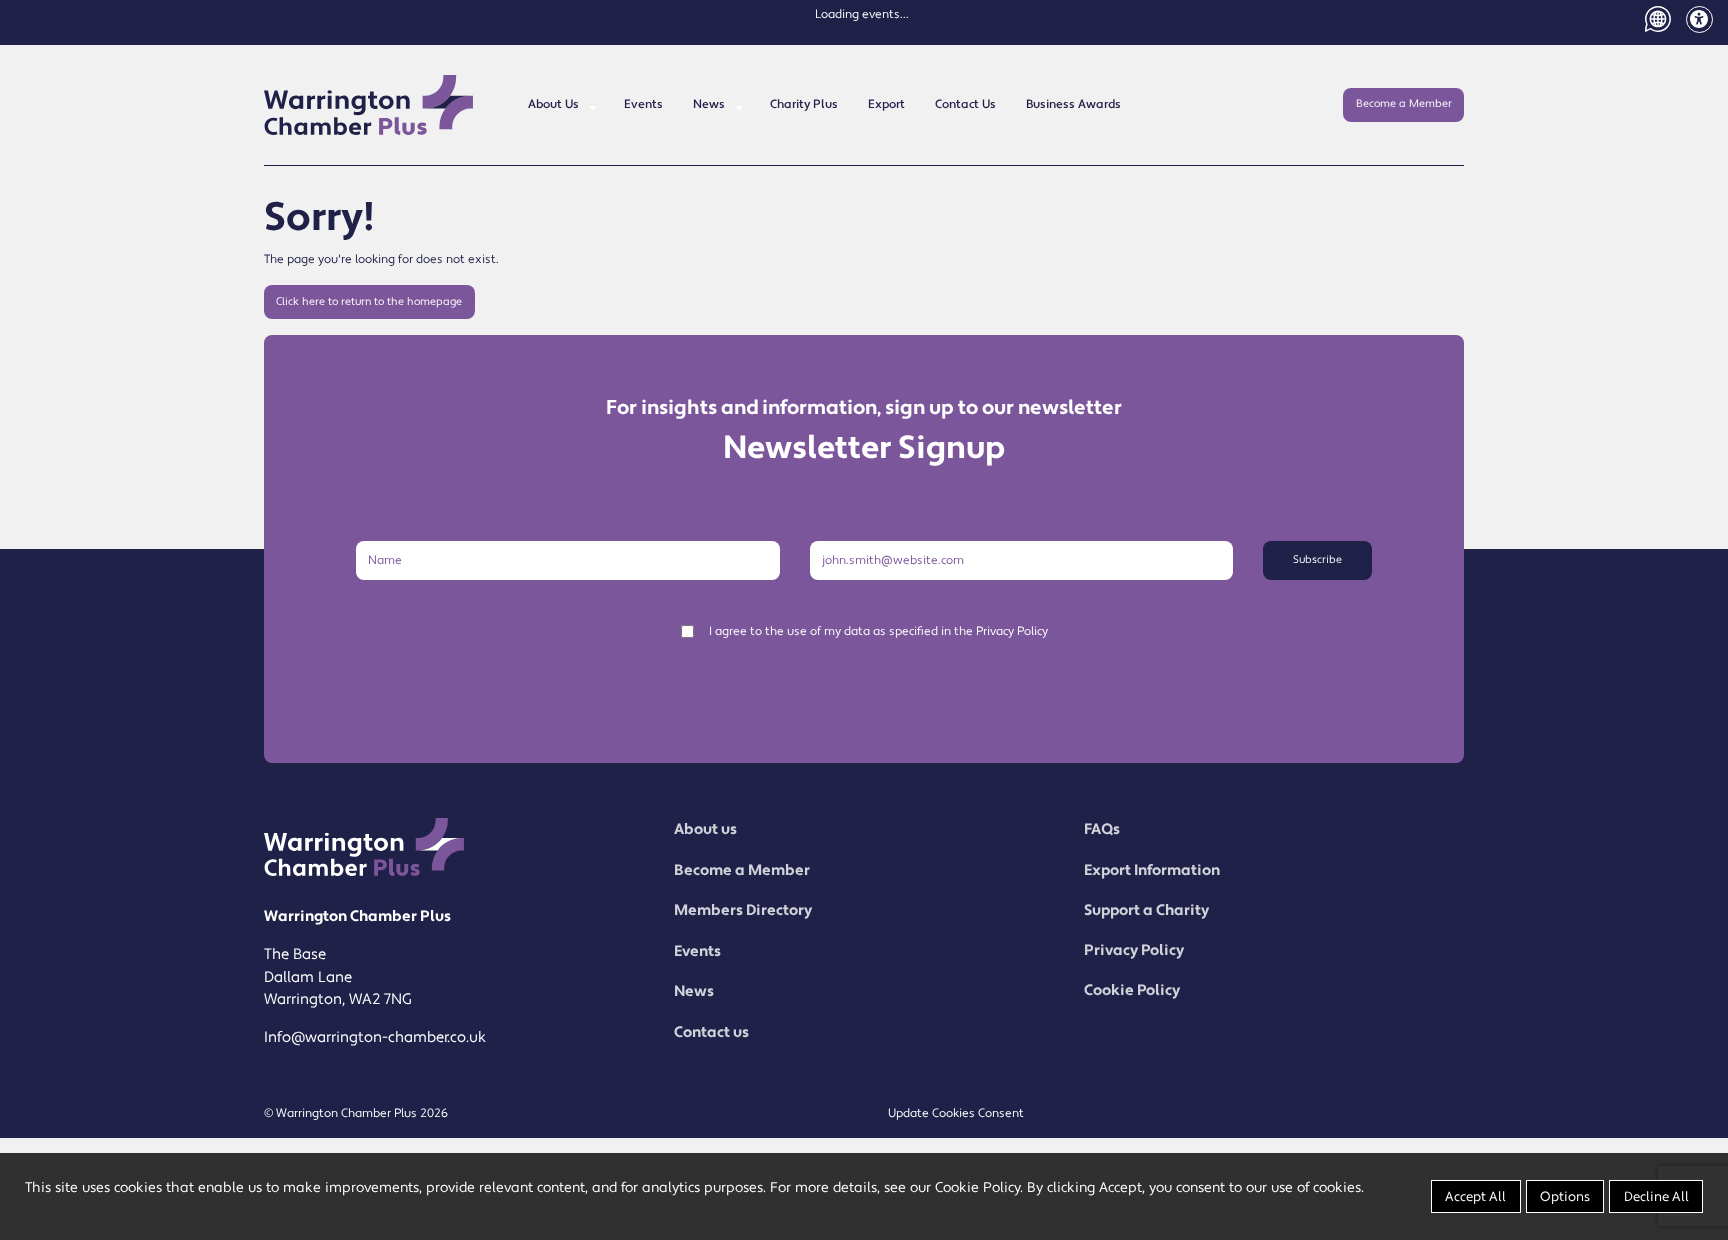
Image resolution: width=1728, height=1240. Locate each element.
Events (643, 104)
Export (886, 104)
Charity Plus (804, 104)
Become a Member (1404, 104)
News (709, 104)
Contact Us (965, 104)
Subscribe (1317, 560)
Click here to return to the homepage (369, 302)
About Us (553, 104)
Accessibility (1699, 19)
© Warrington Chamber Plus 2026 (356, 1113)
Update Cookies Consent (956, 1113)
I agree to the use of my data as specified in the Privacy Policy (878, 631)
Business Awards (1073, 104)
